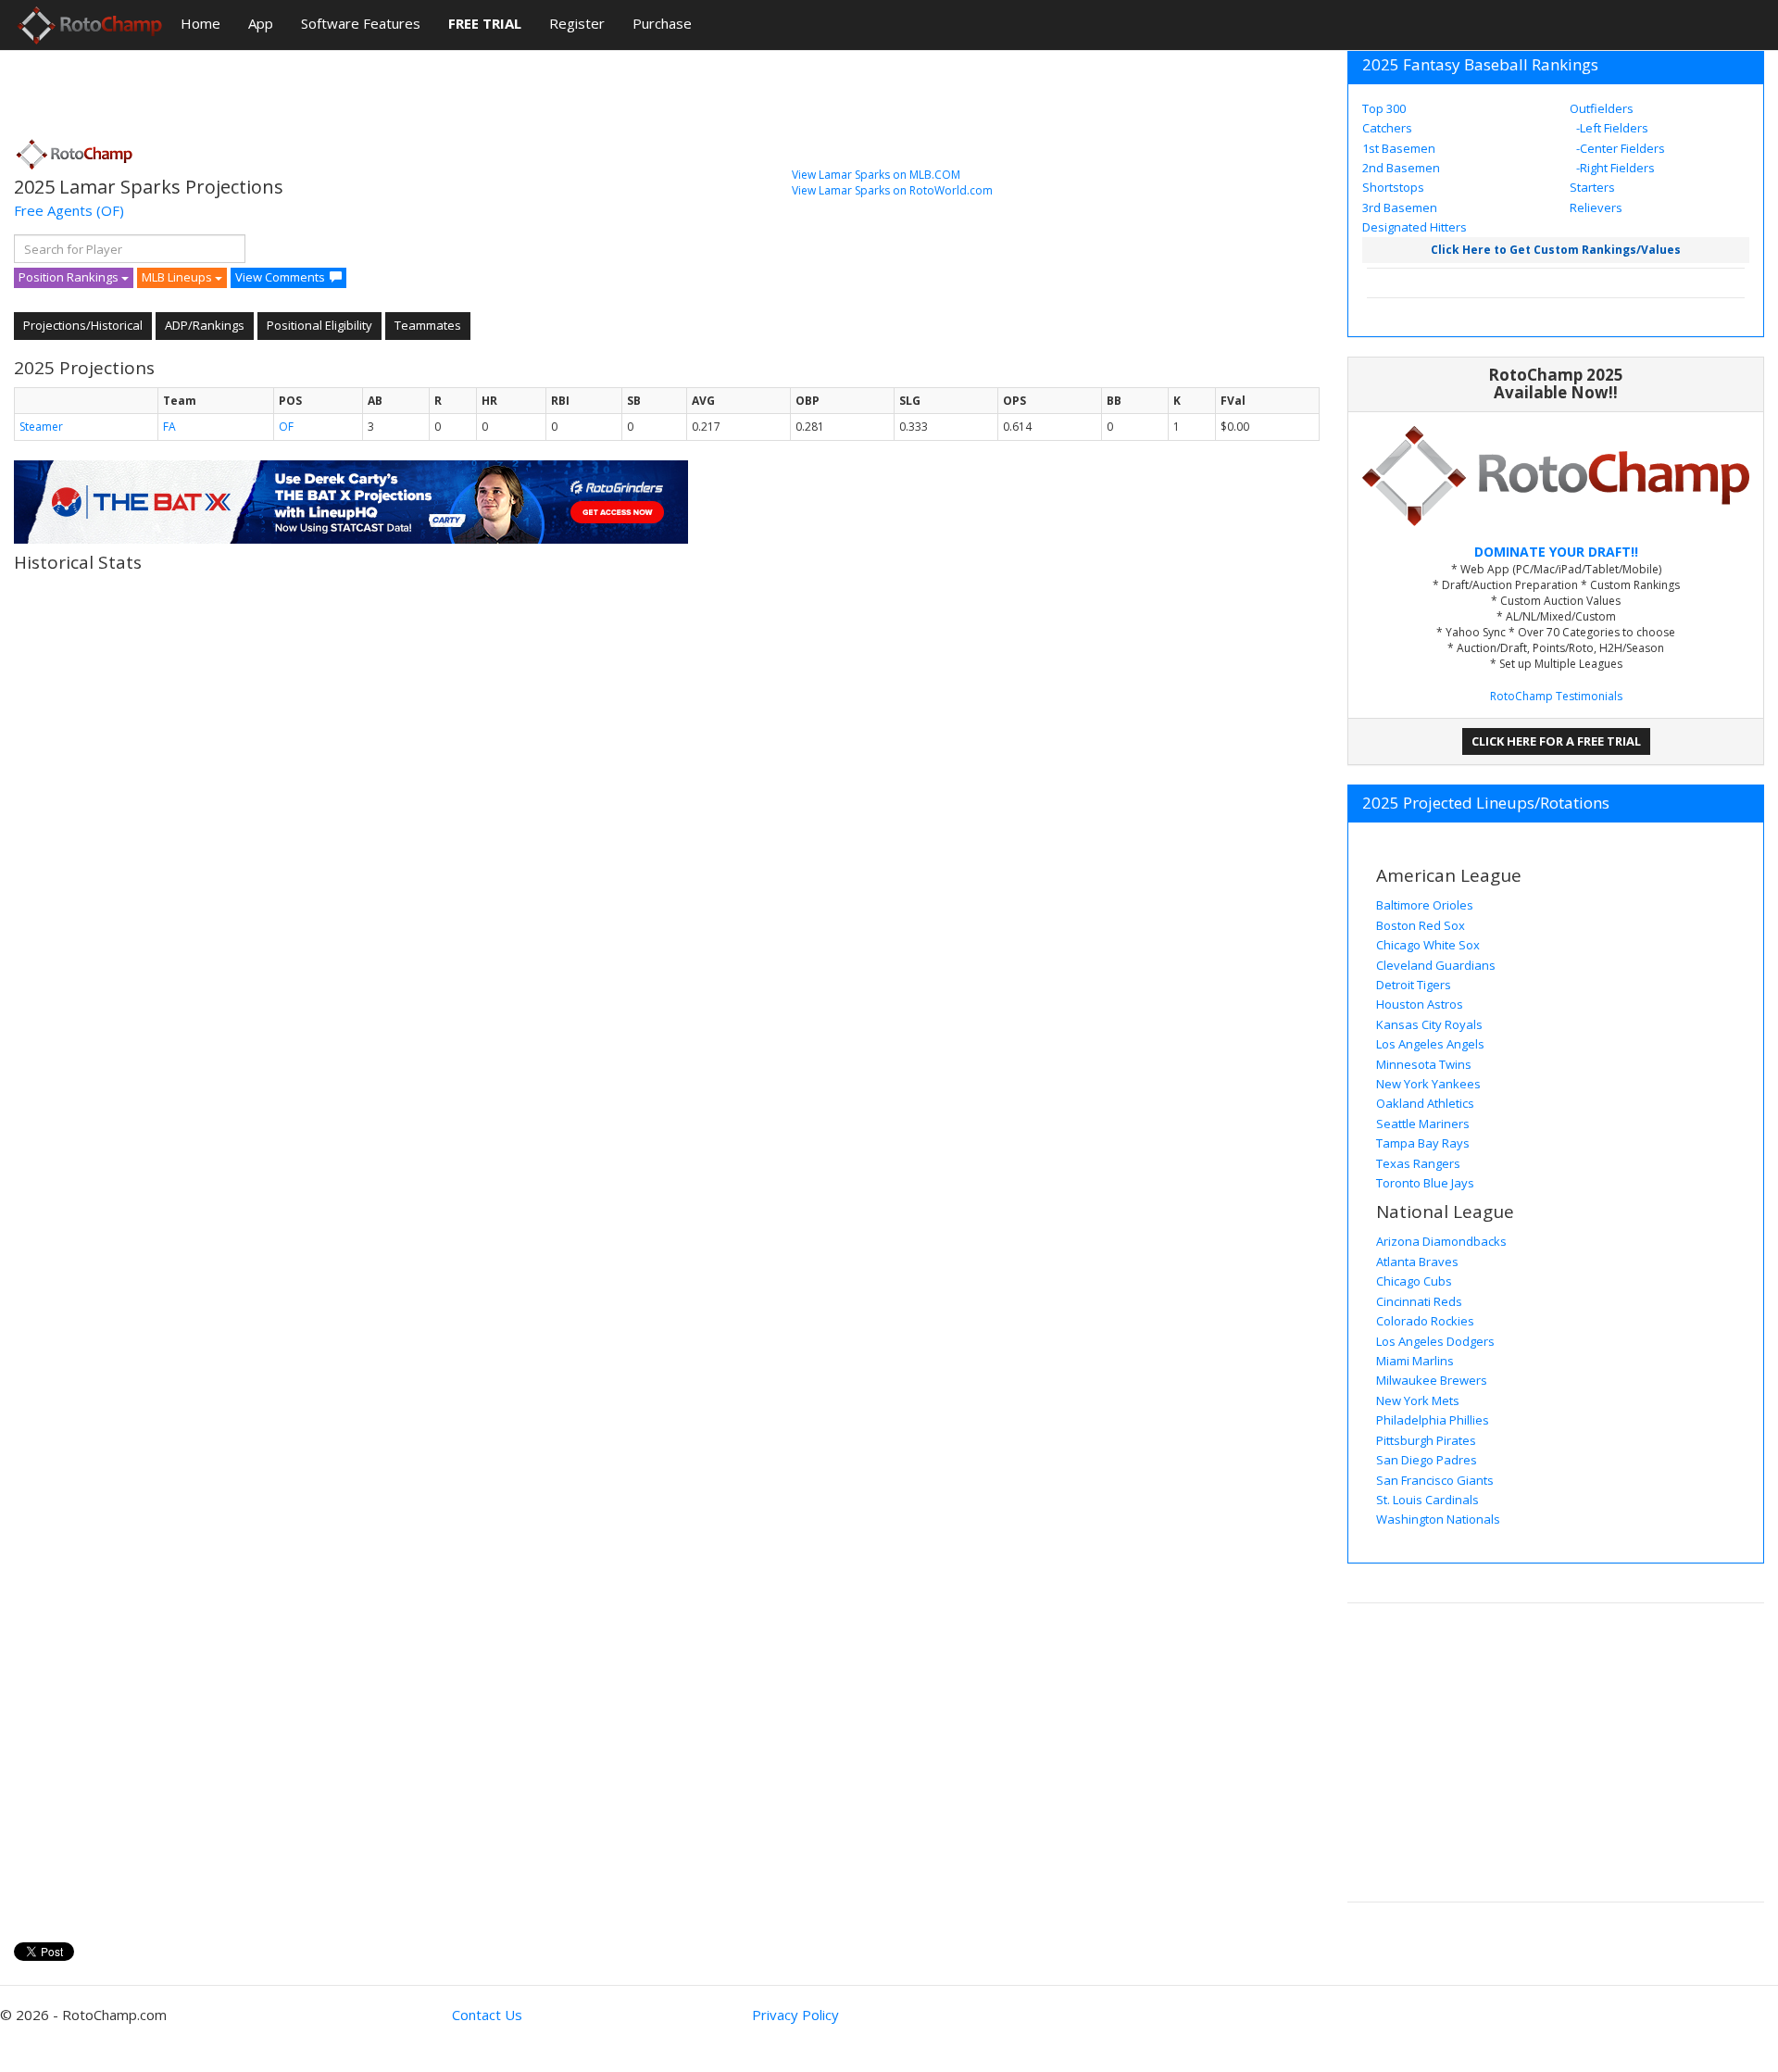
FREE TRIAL (485, 23)
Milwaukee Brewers (1432, 1380)
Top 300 (1384, 108)
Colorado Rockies (1425, 1321)
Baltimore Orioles (1425, 905)
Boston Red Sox (1421, 925)
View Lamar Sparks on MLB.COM (876, 175)
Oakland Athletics (1425, 1103)
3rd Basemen (1400, 207)
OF (286, 427)
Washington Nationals (1438, 1519)
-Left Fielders (1611, 128)
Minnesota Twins (1424, 1064)
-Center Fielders (1619, 148)
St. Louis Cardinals (1427, 1500)
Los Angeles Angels (1430, 1044)
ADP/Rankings (205, 325)
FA (169, 427)
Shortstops (1393, 187)
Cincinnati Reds (1419, 1301)
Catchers (1387, 128)
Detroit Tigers (1414, 985)
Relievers (1596, 207)
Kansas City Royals (1429, 1024)
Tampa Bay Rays (1423, 1143)
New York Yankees (1428, 1084)
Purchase (662, 23)
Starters (1592, 187)
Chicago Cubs (1414, 1281)
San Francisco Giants (1435, 1480)
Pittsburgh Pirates (1426, 1440)
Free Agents (53, 210)
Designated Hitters (1415, 227)
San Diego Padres (1427, 1460)
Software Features (361, 23)
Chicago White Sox (1428, 945)
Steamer (41, 427)
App (261, 23)
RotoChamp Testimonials (1556, 696)
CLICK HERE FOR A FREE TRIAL (1556, 741)
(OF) (110, 210)
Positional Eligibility (319, 325)
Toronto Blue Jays (1425, 1183)
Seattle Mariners (1423, 1124)
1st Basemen (1399, 148)
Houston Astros (1420, 1004)
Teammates (428, 325)
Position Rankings (70, 277)
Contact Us (487, 2015)
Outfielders (1602, 108)
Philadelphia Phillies (1433, 1420)
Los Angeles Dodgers (1435, 1341)
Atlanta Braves (1417, 1262)
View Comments (280, 277)
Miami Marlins (1415, 1361)
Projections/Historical (83, 325)
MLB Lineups (178, 277)
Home (200, 23)
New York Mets (1418, 1400)
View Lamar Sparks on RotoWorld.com (892, 190)
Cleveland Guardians (1436, 965)
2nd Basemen (1401, 168)
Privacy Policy (795, 2015)
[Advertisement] (351, 88)
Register (577, 23)
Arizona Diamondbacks (1441, 1241)
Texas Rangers (1418, 1163)
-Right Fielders (1614, 168)
